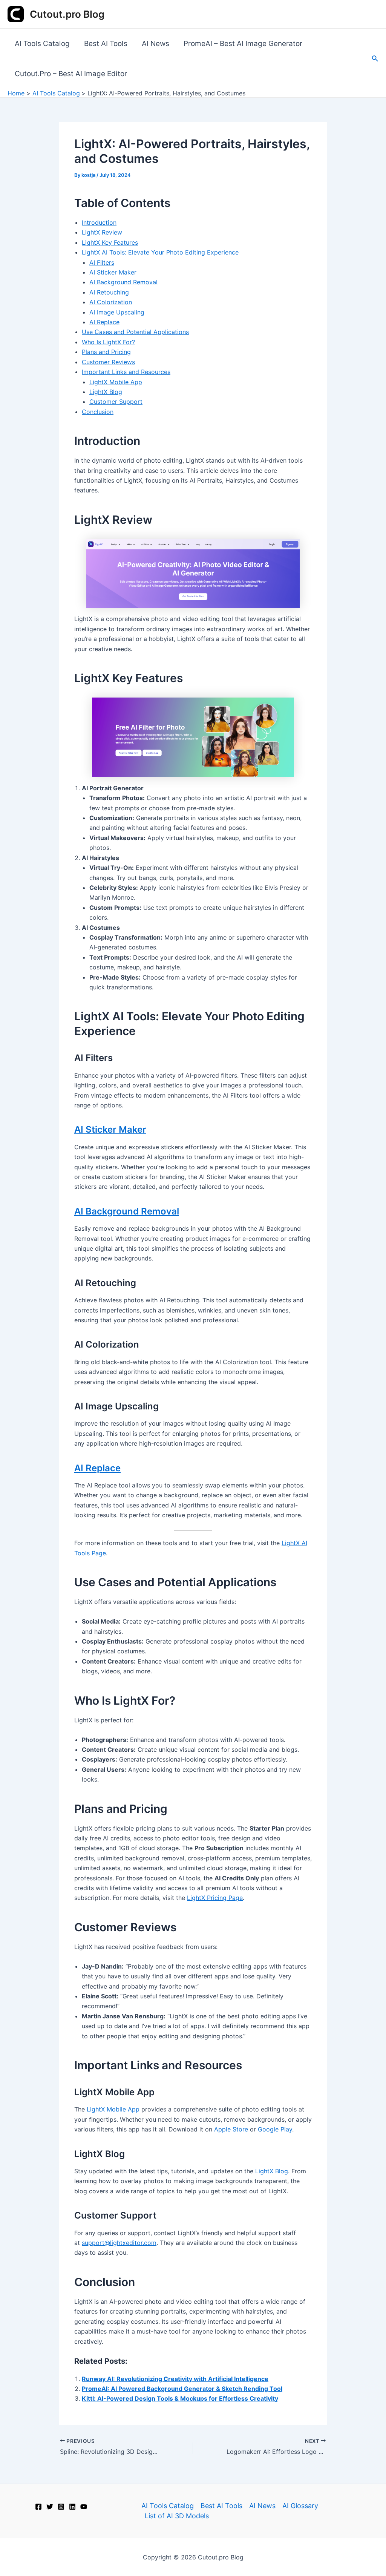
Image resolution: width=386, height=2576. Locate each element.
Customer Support (116, 402)
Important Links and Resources (126, 372)
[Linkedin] (72, 2507)
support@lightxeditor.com (119, 2243)
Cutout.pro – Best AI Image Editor (71, 74)
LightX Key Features (110, 242)
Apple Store (231, 2129)
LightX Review (102, 232)
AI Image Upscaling (117, 312)
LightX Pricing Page (215, 1898)
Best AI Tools (106, 44)
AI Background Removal (123, 282)
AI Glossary (300, 2506)
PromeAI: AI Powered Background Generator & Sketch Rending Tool (182, 2389)
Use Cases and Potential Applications (135, 332)
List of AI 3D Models (177, 2516)
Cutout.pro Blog (67, 14)
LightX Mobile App (116, 382)
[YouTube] (84, 2507)
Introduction (99, 222)
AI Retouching (109, 292)
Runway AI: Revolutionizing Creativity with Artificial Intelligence (175, 2379)
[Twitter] (50, 2507)
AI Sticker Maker (113, 272)
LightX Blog (106, 392)
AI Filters (102, 262)
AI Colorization (111, 302)
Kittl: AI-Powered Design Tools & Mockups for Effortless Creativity (180, 2398)
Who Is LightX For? (108, 342)
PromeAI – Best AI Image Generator (243, 44)
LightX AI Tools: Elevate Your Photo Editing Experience (160, 252)
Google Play (275, 2129)
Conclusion (98, 412)
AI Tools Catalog (42, 44)
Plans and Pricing (106, 352)
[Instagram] (61, 2507)
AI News (155, 44)
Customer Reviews (108, 362)
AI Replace (104, 322)
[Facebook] (38, 2507)
